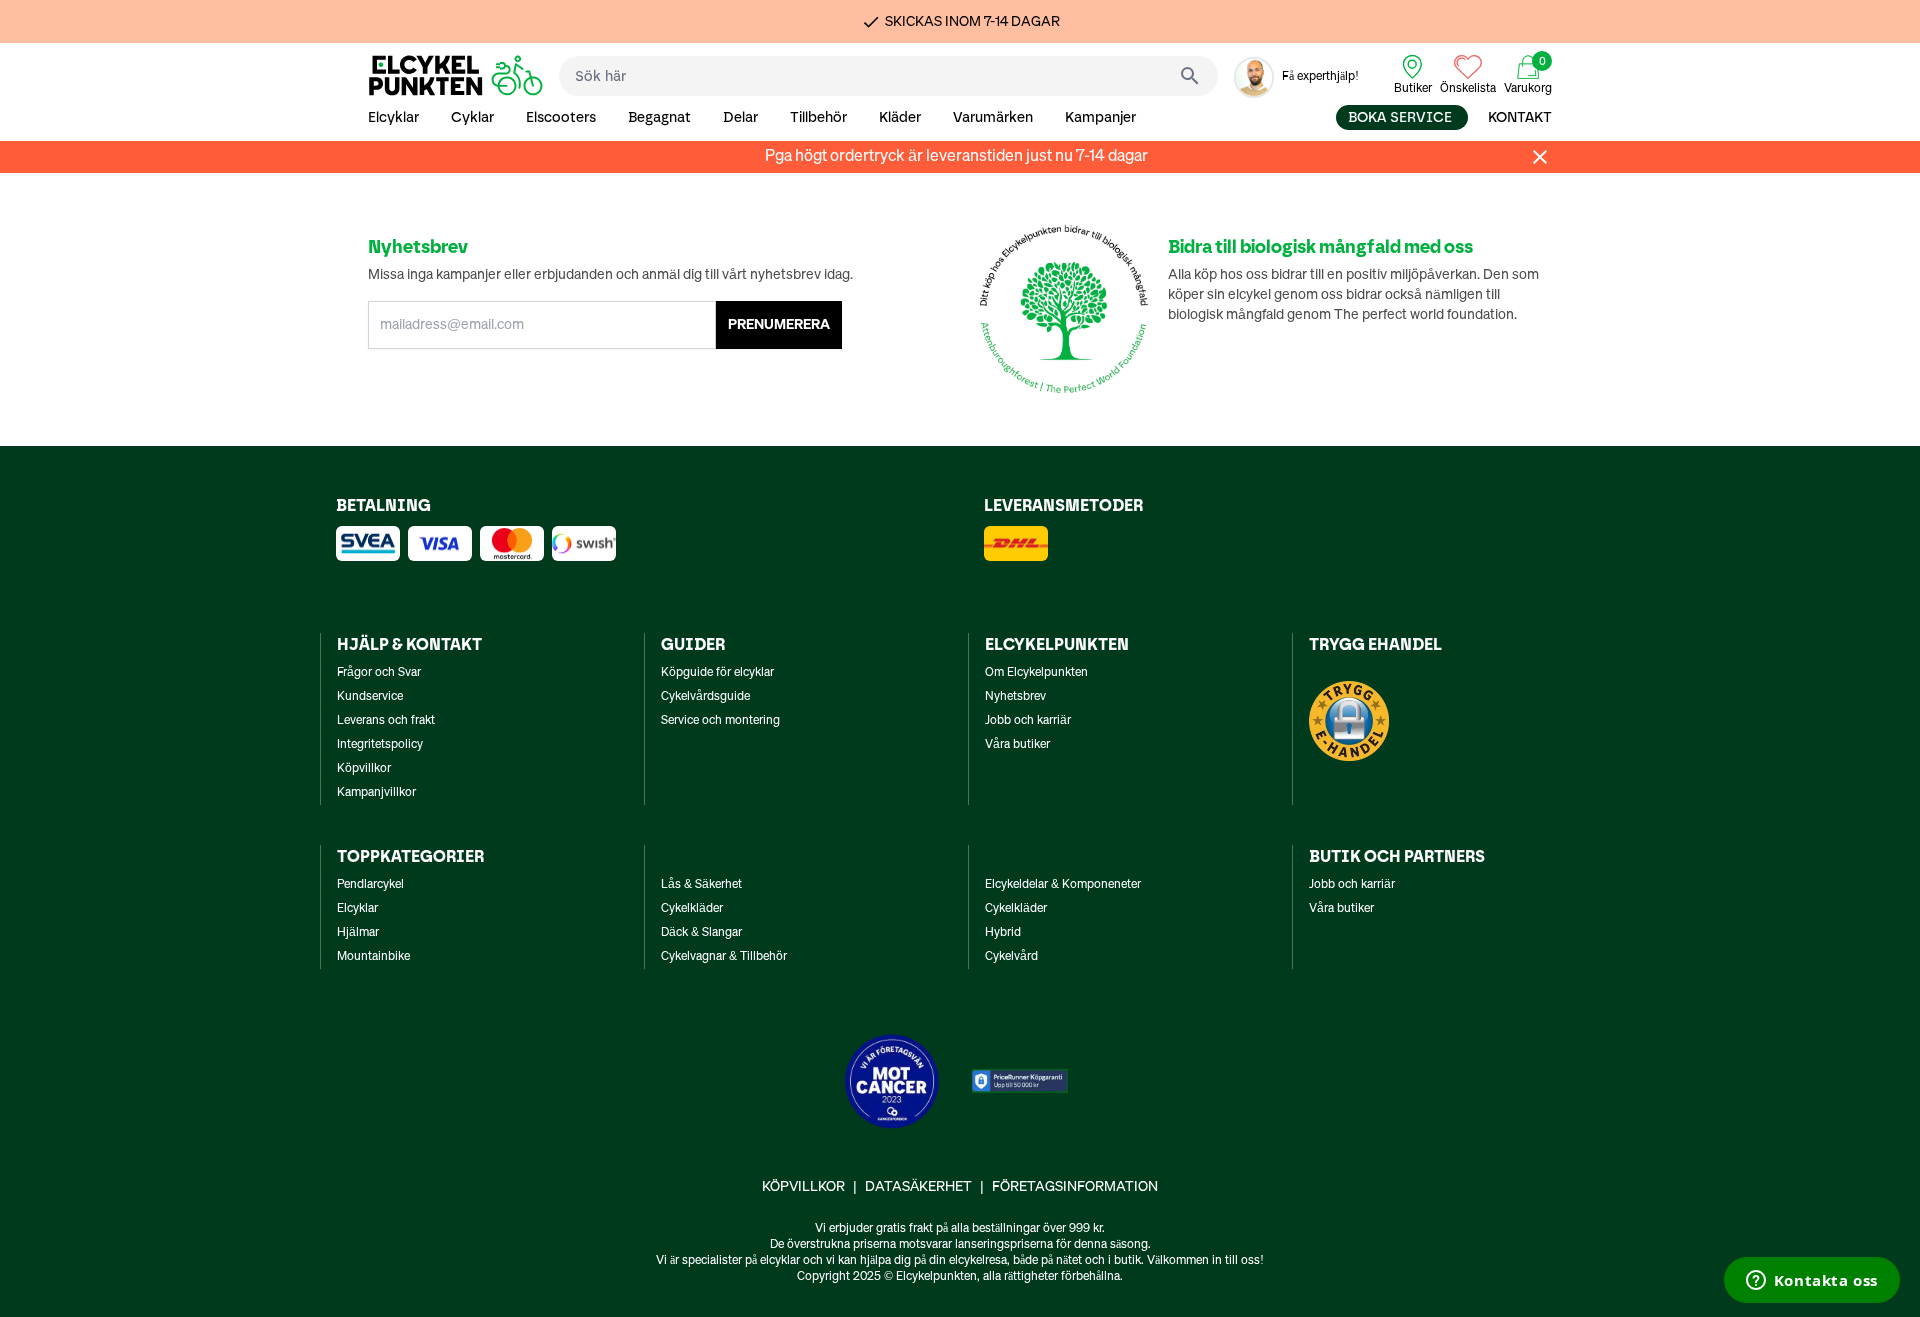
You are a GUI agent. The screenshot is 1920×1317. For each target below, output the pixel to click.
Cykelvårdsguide (705, 697)
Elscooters (561, 117)
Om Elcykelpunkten (1036, 673)
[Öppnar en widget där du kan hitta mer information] (1811, 1282)
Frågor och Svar (379, 673)
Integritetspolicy (380, 745)
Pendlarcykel (370, 885)
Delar (740, 117)
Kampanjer (1100, 117)
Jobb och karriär (1028, 721)
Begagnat (659, 117)
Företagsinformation (1075, 1187)
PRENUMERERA (779, 325)
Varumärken (993, 117)
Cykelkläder (692, 909)
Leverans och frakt (386, 721)
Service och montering (720, 721)
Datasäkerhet (918, 1187)
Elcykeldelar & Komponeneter (1063, 885)
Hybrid (1003, 933)
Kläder (900, 117)
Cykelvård (1011, 957)
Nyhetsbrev (1015, 697)
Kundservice (370, 697)
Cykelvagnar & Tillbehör (724, 957)
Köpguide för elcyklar (717, 673)
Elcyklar (393, 117)
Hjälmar (358, 933)
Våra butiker (1017, 745)
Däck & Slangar (701, 933)
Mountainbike (373, 957)
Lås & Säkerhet (701, 885)
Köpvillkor (364, 769)
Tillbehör (818, 117)
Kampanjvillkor (376, 793)
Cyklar (472, 117)
